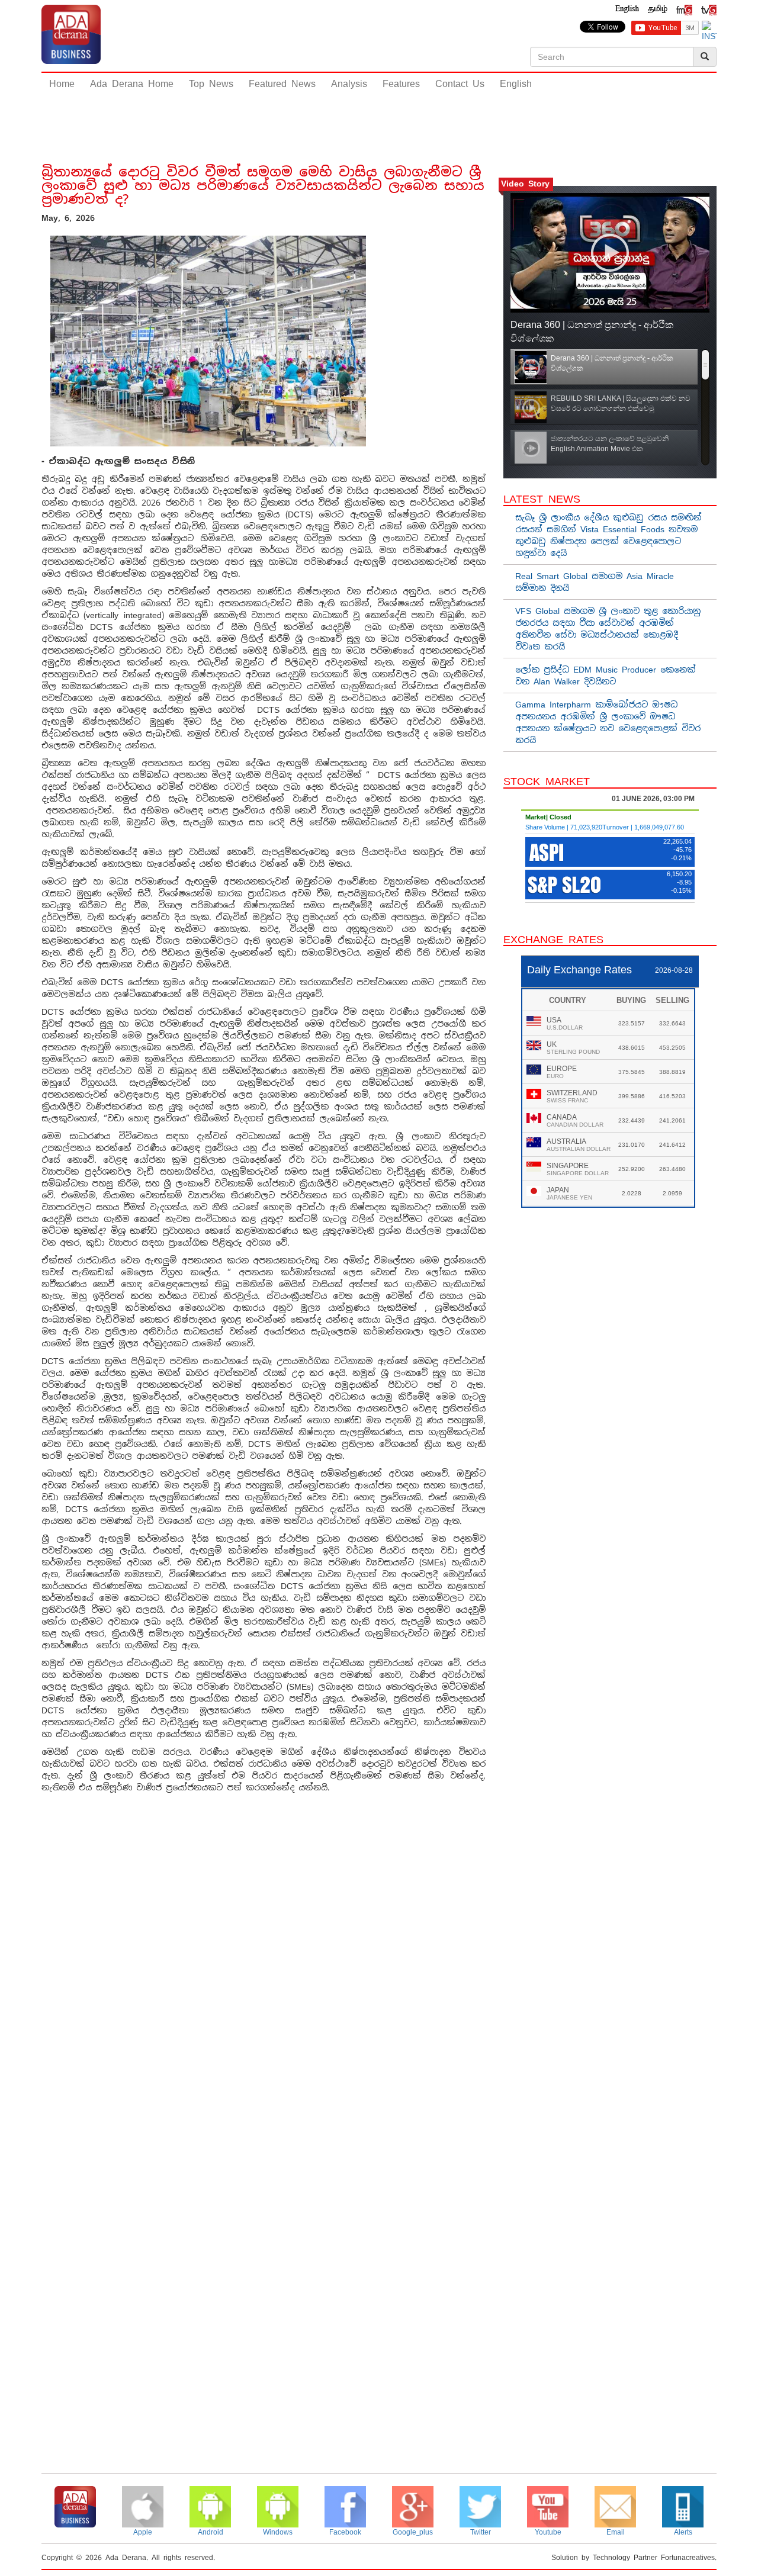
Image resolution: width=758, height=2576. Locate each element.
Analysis (349, 84)
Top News (211, 84)
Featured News (282, 84)
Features (401, 84)
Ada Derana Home (132, 84)
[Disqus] (264, 1971)
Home (62, 84)
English (516, 84)
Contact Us (460, 84)
